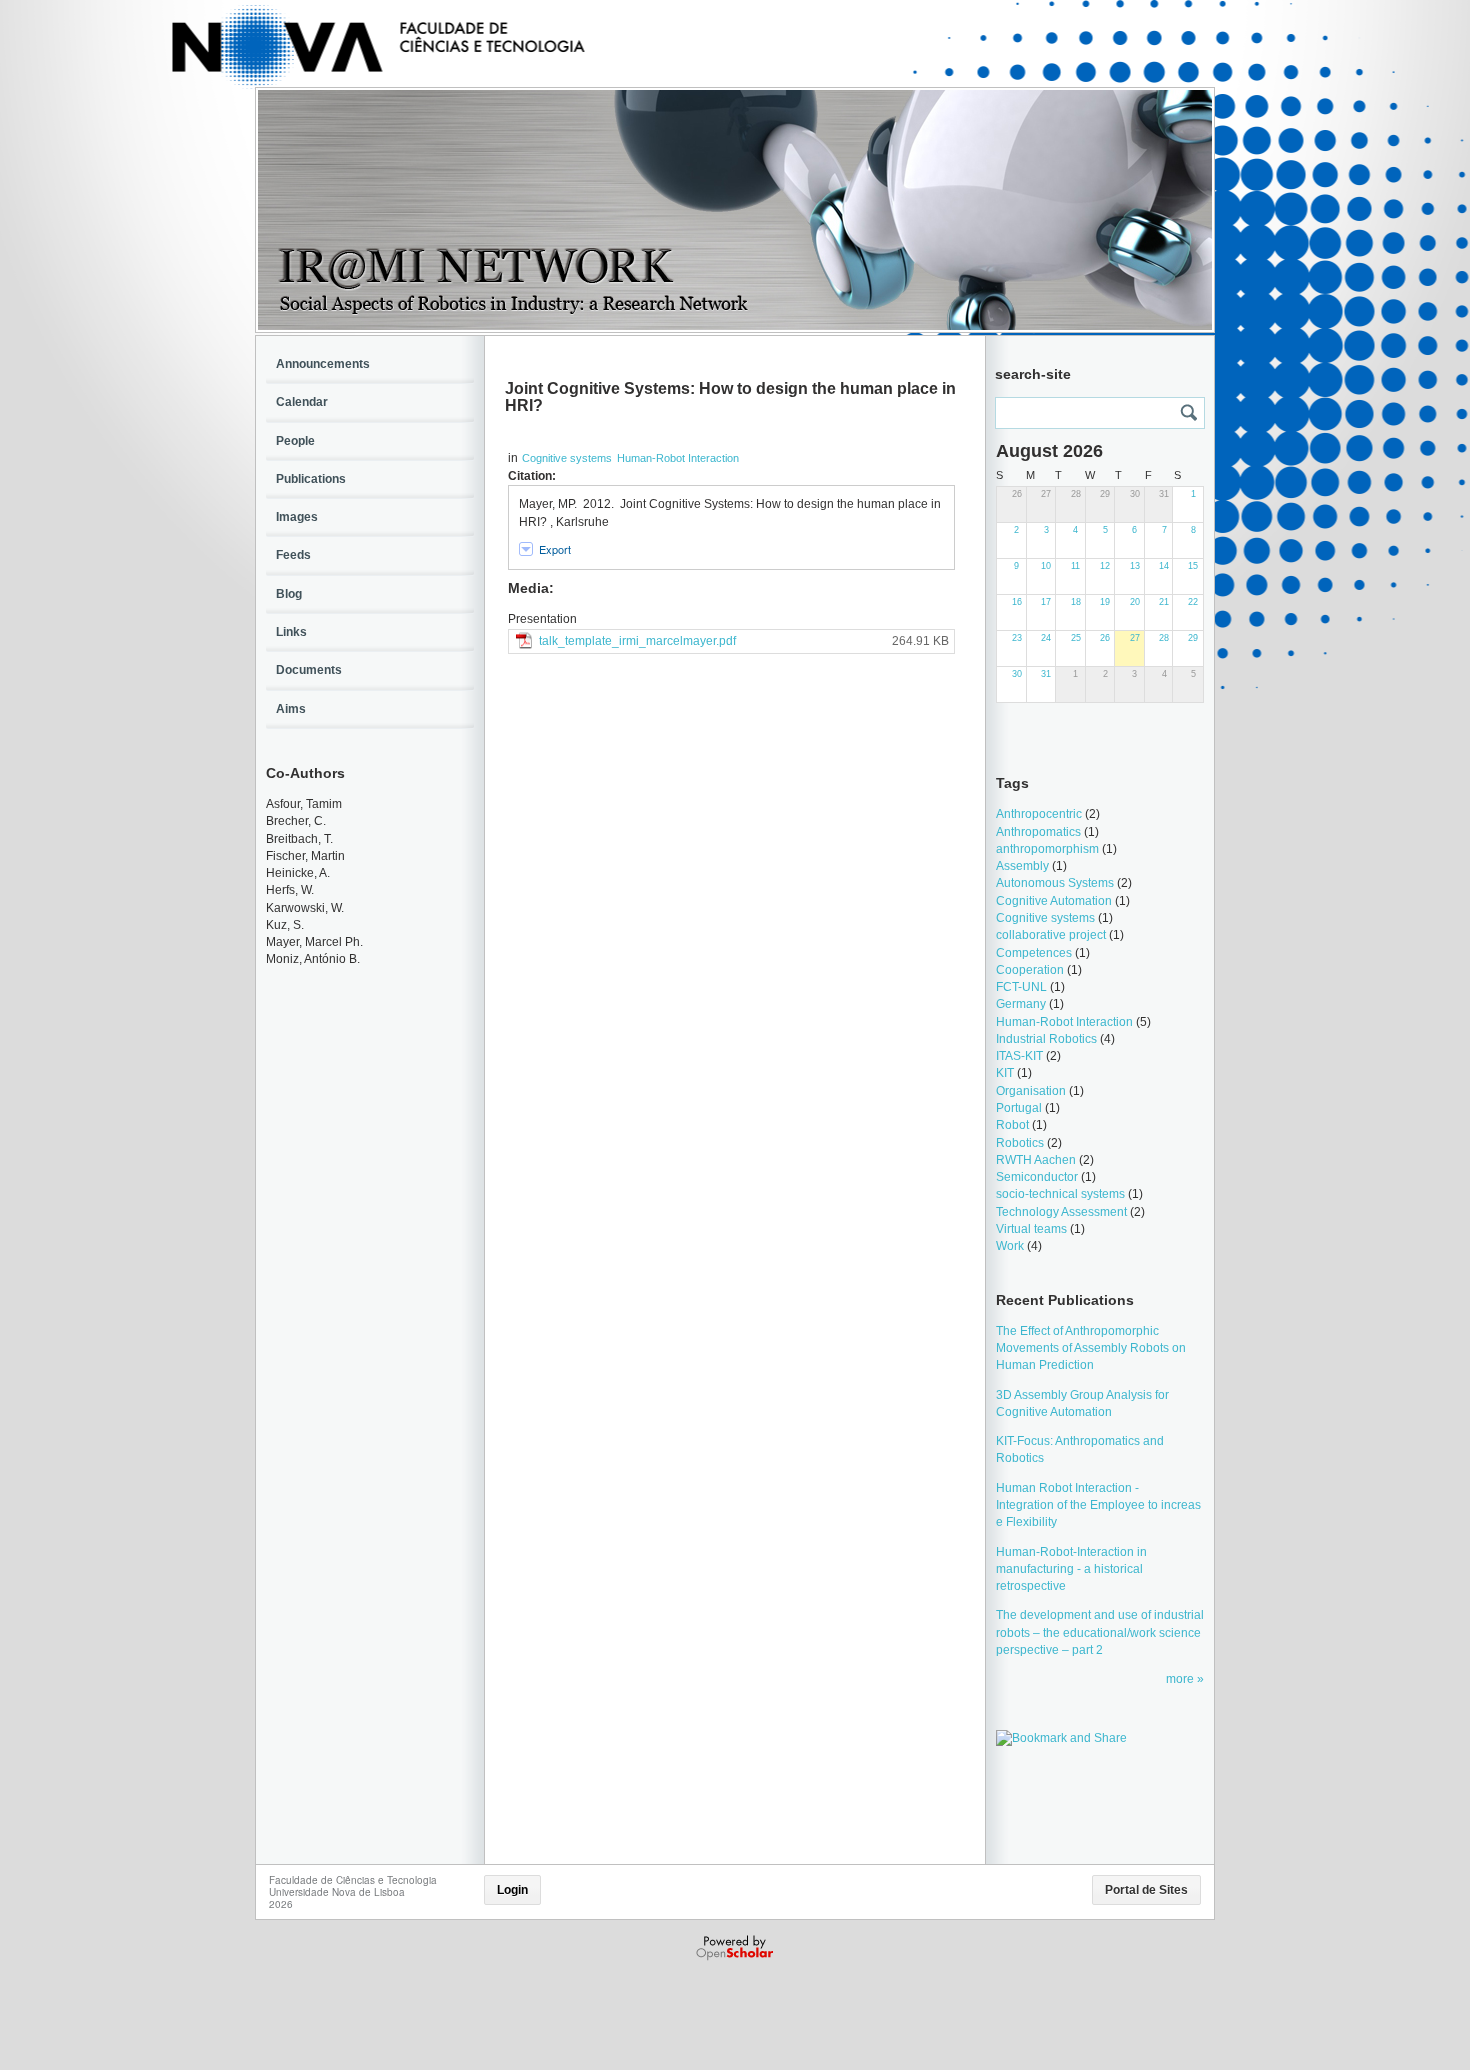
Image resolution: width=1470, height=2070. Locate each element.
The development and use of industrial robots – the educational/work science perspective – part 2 (1100, 1632)
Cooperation (1030, 970)
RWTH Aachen (1036, 1160)
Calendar (302, 402)
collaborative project (1051, 935)
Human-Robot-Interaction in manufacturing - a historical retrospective (1071, 1569)
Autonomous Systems (1055, 883)
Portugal (1019, 1108)
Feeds (293, 555)
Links (291, 632)
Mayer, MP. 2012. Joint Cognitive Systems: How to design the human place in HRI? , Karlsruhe (730, 512)
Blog (289, 594)
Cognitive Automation (1054, 901)
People (295, 441)
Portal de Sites (1146, 1890)
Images (297, 517)
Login (512, 1890)
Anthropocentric (1039, 814)
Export (555, 549)
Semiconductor (1037, 1177)
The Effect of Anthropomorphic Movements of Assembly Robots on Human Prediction (1091, 1348)
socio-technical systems (1060, 1194)
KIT (1005, 1073)
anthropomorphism (1047, 849)
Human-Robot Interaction (678, 458)
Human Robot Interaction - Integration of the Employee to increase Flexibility (1098, 1505)
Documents (309, 670)
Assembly (1022, 866)
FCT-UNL (1021, 987)
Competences (1034, 953)
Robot (1012, 1125)
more (1181, 1679)
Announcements (323, 364)
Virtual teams (1031, 1229)
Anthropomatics (1038, 832)
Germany (1021, 1004)
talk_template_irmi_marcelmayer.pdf (637, 641)
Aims (291, 709)
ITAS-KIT (1019, 1056)
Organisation (1031, 1091)
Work (1010, 1246)
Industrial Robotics (1046, 1039)
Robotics (1020, 1143)
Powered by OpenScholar (736, 1948)
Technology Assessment (1061, 1212)
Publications (311, 479)
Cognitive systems (567, 458)
